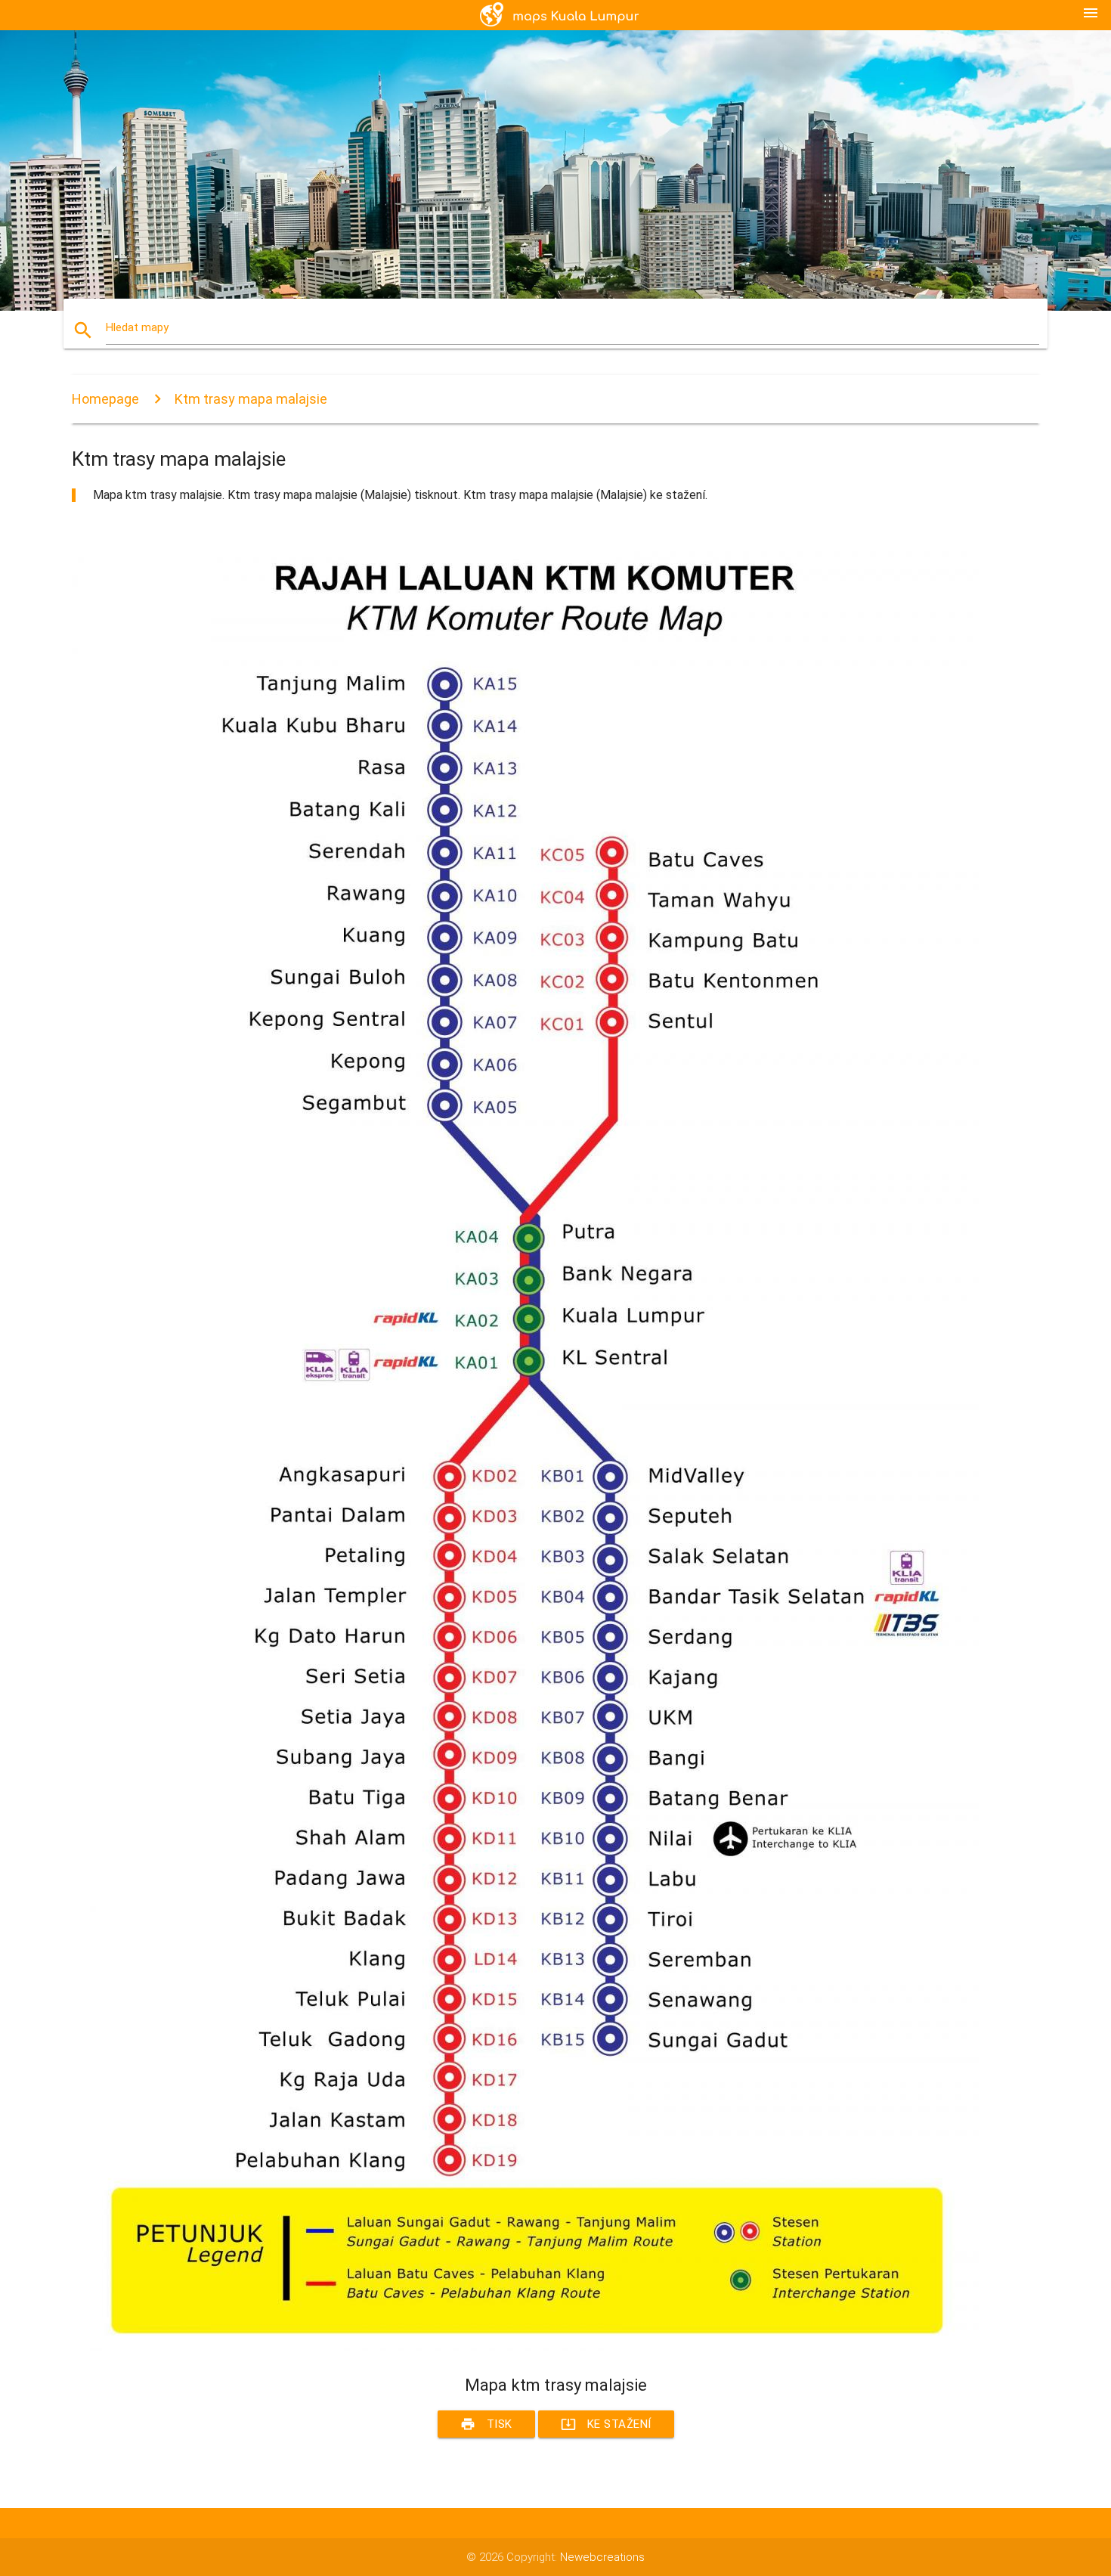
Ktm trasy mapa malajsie (251, 399)
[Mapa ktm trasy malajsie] (525, 2347)
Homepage (105, 399)
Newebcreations (602, 2557)
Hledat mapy (137, 327)
